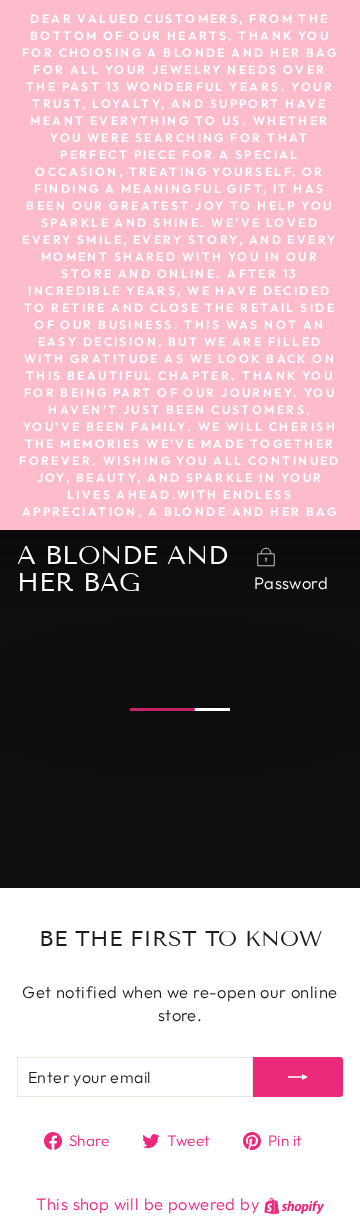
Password (291, 582)
